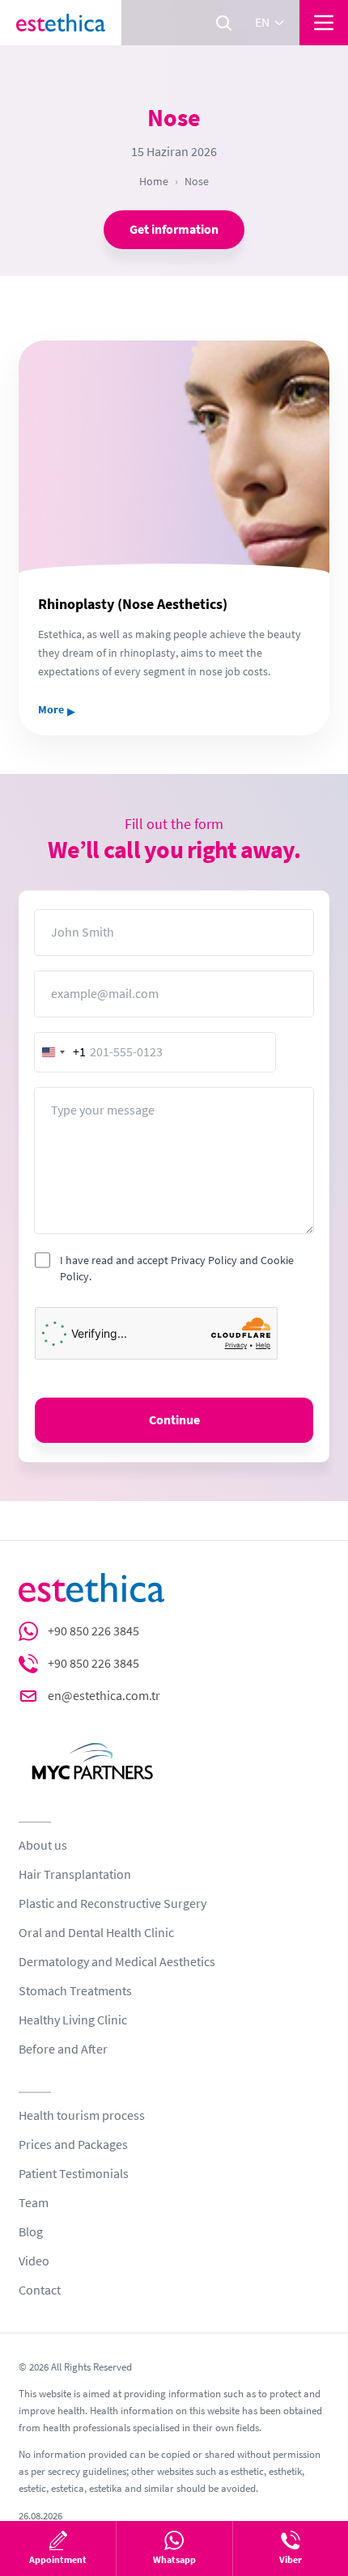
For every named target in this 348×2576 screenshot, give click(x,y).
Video (34, 2261)
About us (43, 1846)
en (262, 23)
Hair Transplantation (75, 1875)
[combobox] (61, 1052)
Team (34, 2203)
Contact (40, 2290)
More (57, 710)
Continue (174, 1420)
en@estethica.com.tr (104, 1696)
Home (154, 181)
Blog (31, 2232)
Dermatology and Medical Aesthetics (117, 1962)
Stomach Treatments (75, 1991)
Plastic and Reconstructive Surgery (112, 1904)
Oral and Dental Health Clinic (96, 1933)
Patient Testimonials (74, 2174)
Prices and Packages (73, 2145)
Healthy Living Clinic (73, 2020)
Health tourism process (82, 2116)
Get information (174, 230)
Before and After (63, 2049)
